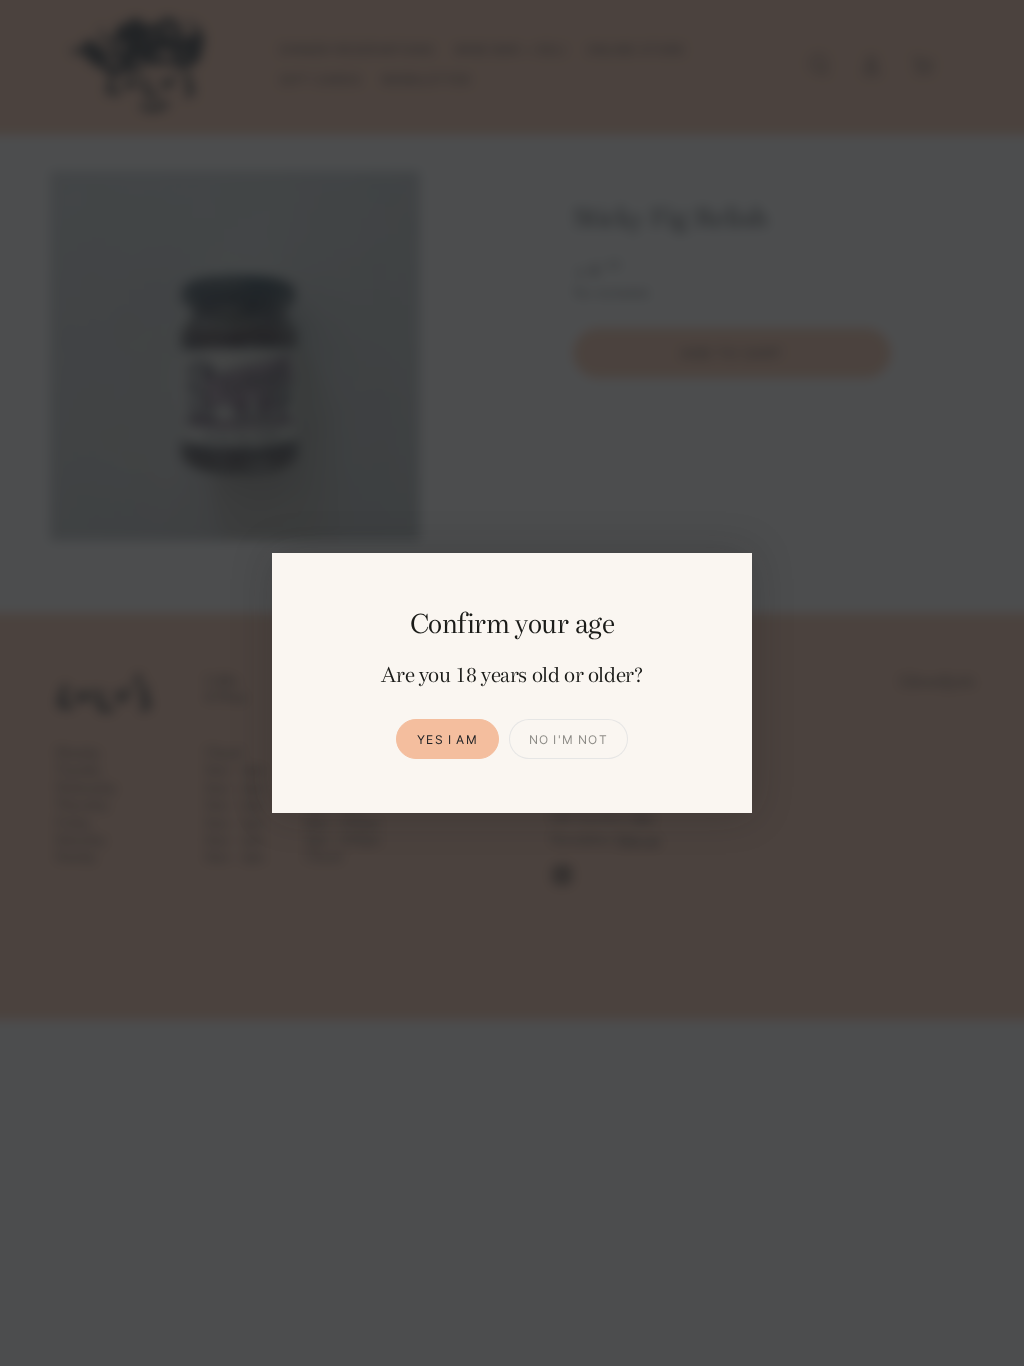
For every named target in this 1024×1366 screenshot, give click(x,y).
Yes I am (447, 739)
